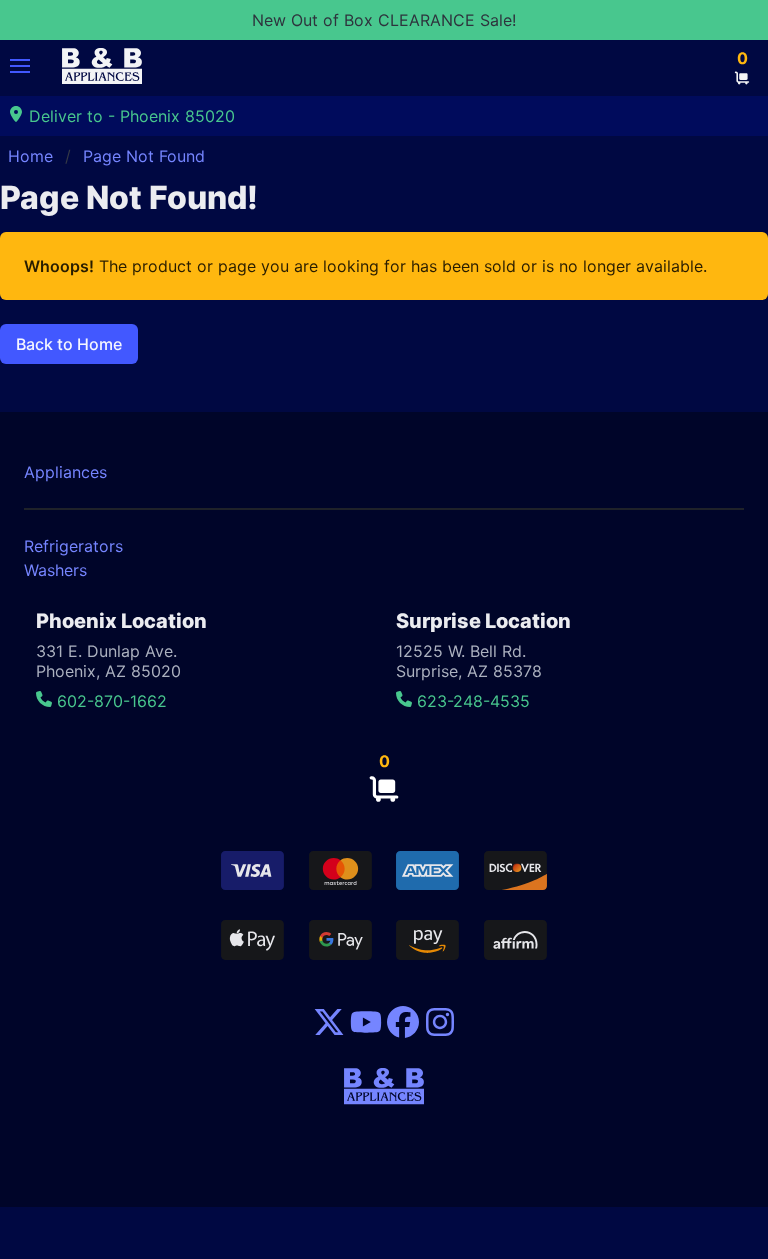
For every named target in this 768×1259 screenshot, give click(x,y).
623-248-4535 (471, 701)
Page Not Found (144, 156)
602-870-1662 (109, 701)
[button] (20, 66)
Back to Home (69, 344)
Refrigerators (73, 546)
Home (30, 156)
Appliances (65, 472)
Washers (55, 570)
